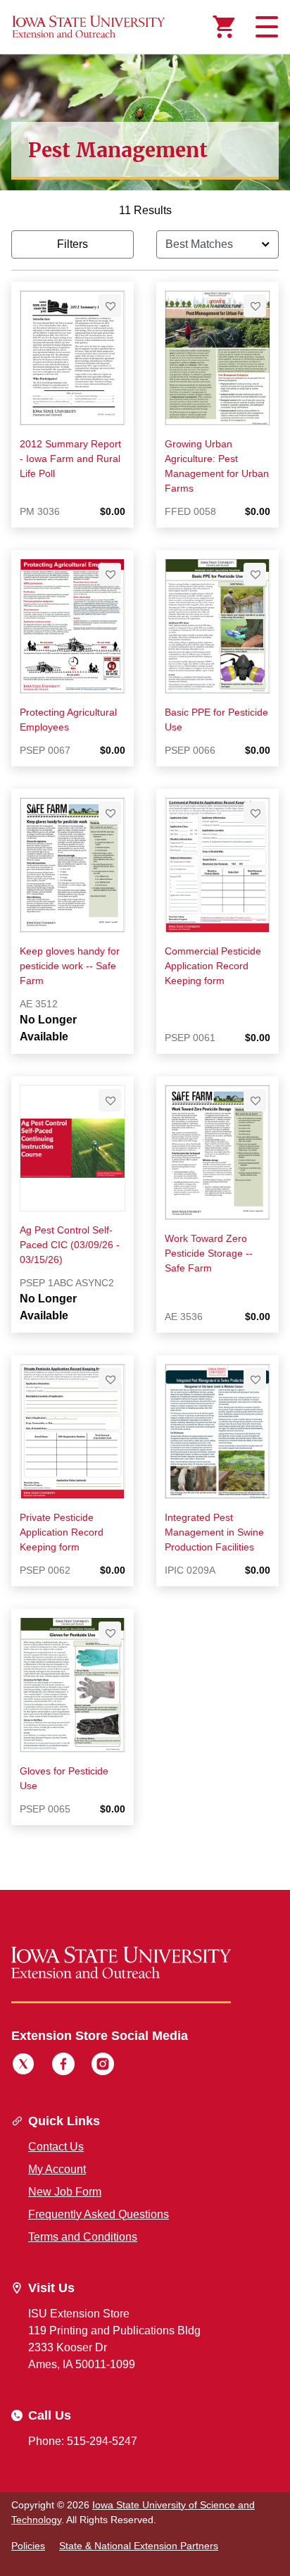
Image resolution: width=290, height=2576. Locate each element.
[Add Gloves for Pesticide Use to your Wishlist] (110, 1633)
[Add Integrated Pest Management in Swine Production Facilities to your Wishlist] (255, 1379)
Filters (72, 244)
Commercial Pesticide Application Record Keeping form (213, 966)
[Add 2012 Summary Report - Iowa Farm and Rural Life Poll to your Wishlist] (110, 306)
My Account (57, 2169)
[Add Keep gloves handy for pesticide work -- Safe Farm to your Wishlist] (110, 813)
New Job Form (65, 2192)
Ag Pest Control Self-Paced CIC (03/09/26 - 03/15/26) (70, 1245)
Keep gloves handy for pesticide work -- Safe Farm (70, 966)
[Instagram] (103, 2066)
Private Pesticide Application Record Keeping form (62, 1532)
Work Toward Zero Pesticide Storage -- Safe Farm (209, 1253)
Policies (28, 2546)
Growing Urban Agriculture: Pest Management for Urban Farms (217, 466)
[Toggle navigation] (265, 27)
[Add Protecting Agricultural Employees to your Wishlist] (110, 574)
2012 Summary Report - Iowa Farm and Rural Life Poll (70, 459)
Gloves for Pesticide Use (64, 1778)
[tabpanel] (145, 1025)
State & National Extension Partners (139, 2546)
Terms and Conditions (83, 2237)
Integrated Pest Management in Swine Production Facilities (214, 1532)
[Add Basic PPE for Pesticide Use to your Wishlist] (255, 574)
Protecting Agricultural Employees (68, 720)
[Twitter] (23, 2066)
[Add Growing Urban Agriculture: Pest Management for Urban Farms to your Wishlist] (255, 306)
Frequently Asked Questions (99, 2214)
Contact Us (56, 2147)
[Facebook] (63, 2066)
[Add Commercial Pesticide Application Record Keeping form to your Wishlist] (255, 813)
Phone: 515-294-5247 (83, 2441)
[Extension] (89, 27)
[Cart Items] (224, 27)
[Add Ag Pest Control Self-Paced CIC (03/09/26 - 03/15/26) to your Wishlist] (110, 1100)
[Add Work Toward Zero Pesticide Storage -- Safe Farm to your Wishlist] (255, 1100)
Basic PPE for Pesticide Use (216, 720)
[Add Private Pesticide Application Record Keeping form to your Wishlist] (110, 1379)
